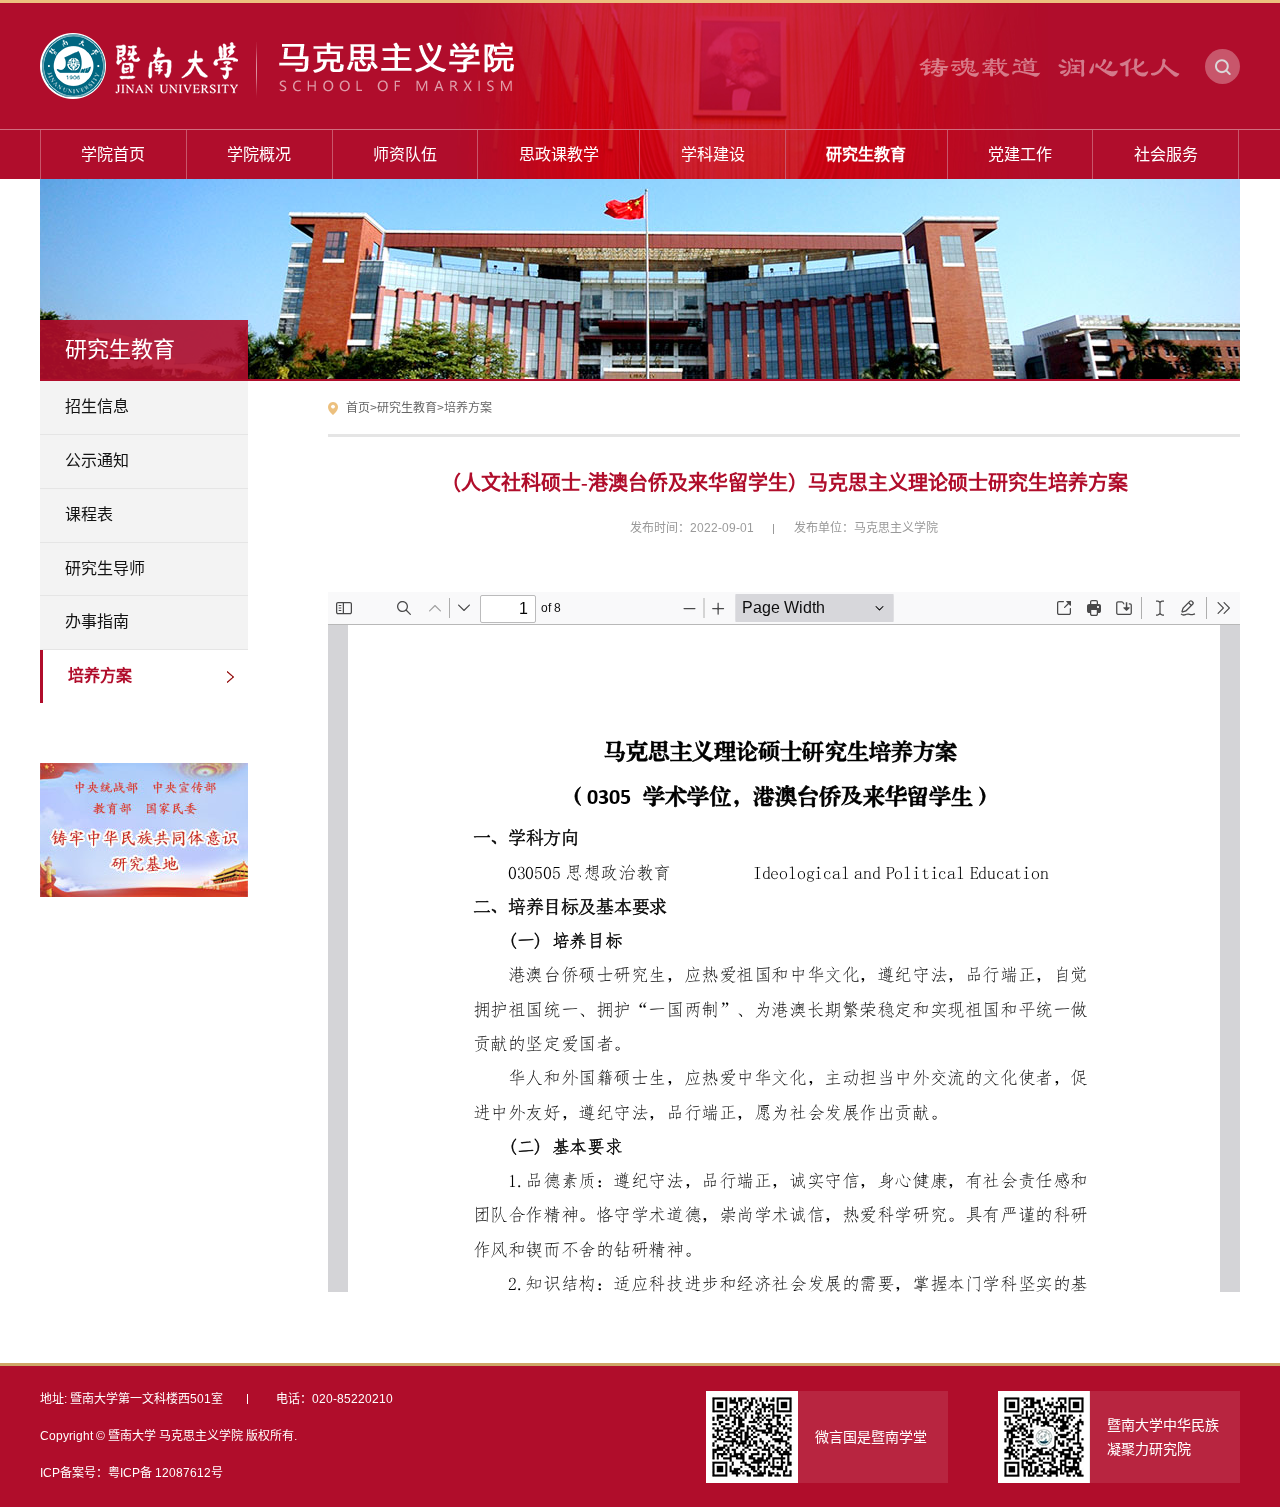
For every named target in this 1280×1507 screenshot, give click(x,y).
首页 (358, 408)
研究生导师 (105, 568)
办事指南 (97, 621)
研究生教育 (407, 408)
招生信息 (97, 406)
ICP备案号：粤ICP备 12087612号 (131, 1473)
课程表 (89, 514)
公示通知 (97, 460)
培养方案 (100, 675)
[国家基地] (144, 799)
